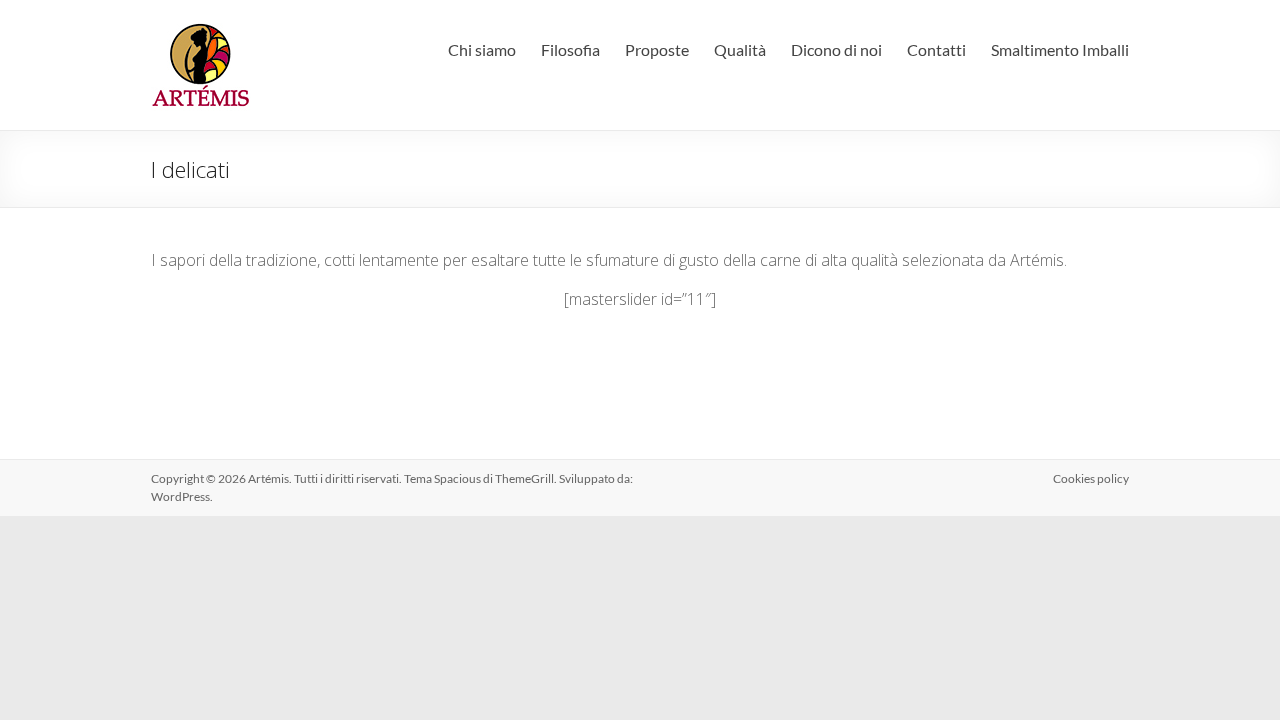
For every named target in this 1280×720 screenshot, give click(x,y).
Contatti (936, 49)
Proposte (657, 49)
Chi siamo (482, 49)
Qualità (740, 49)
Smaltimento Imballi (1060, 49)
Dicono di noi (836, 49)
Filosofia (570, 49)
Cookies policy (1091, 478)
